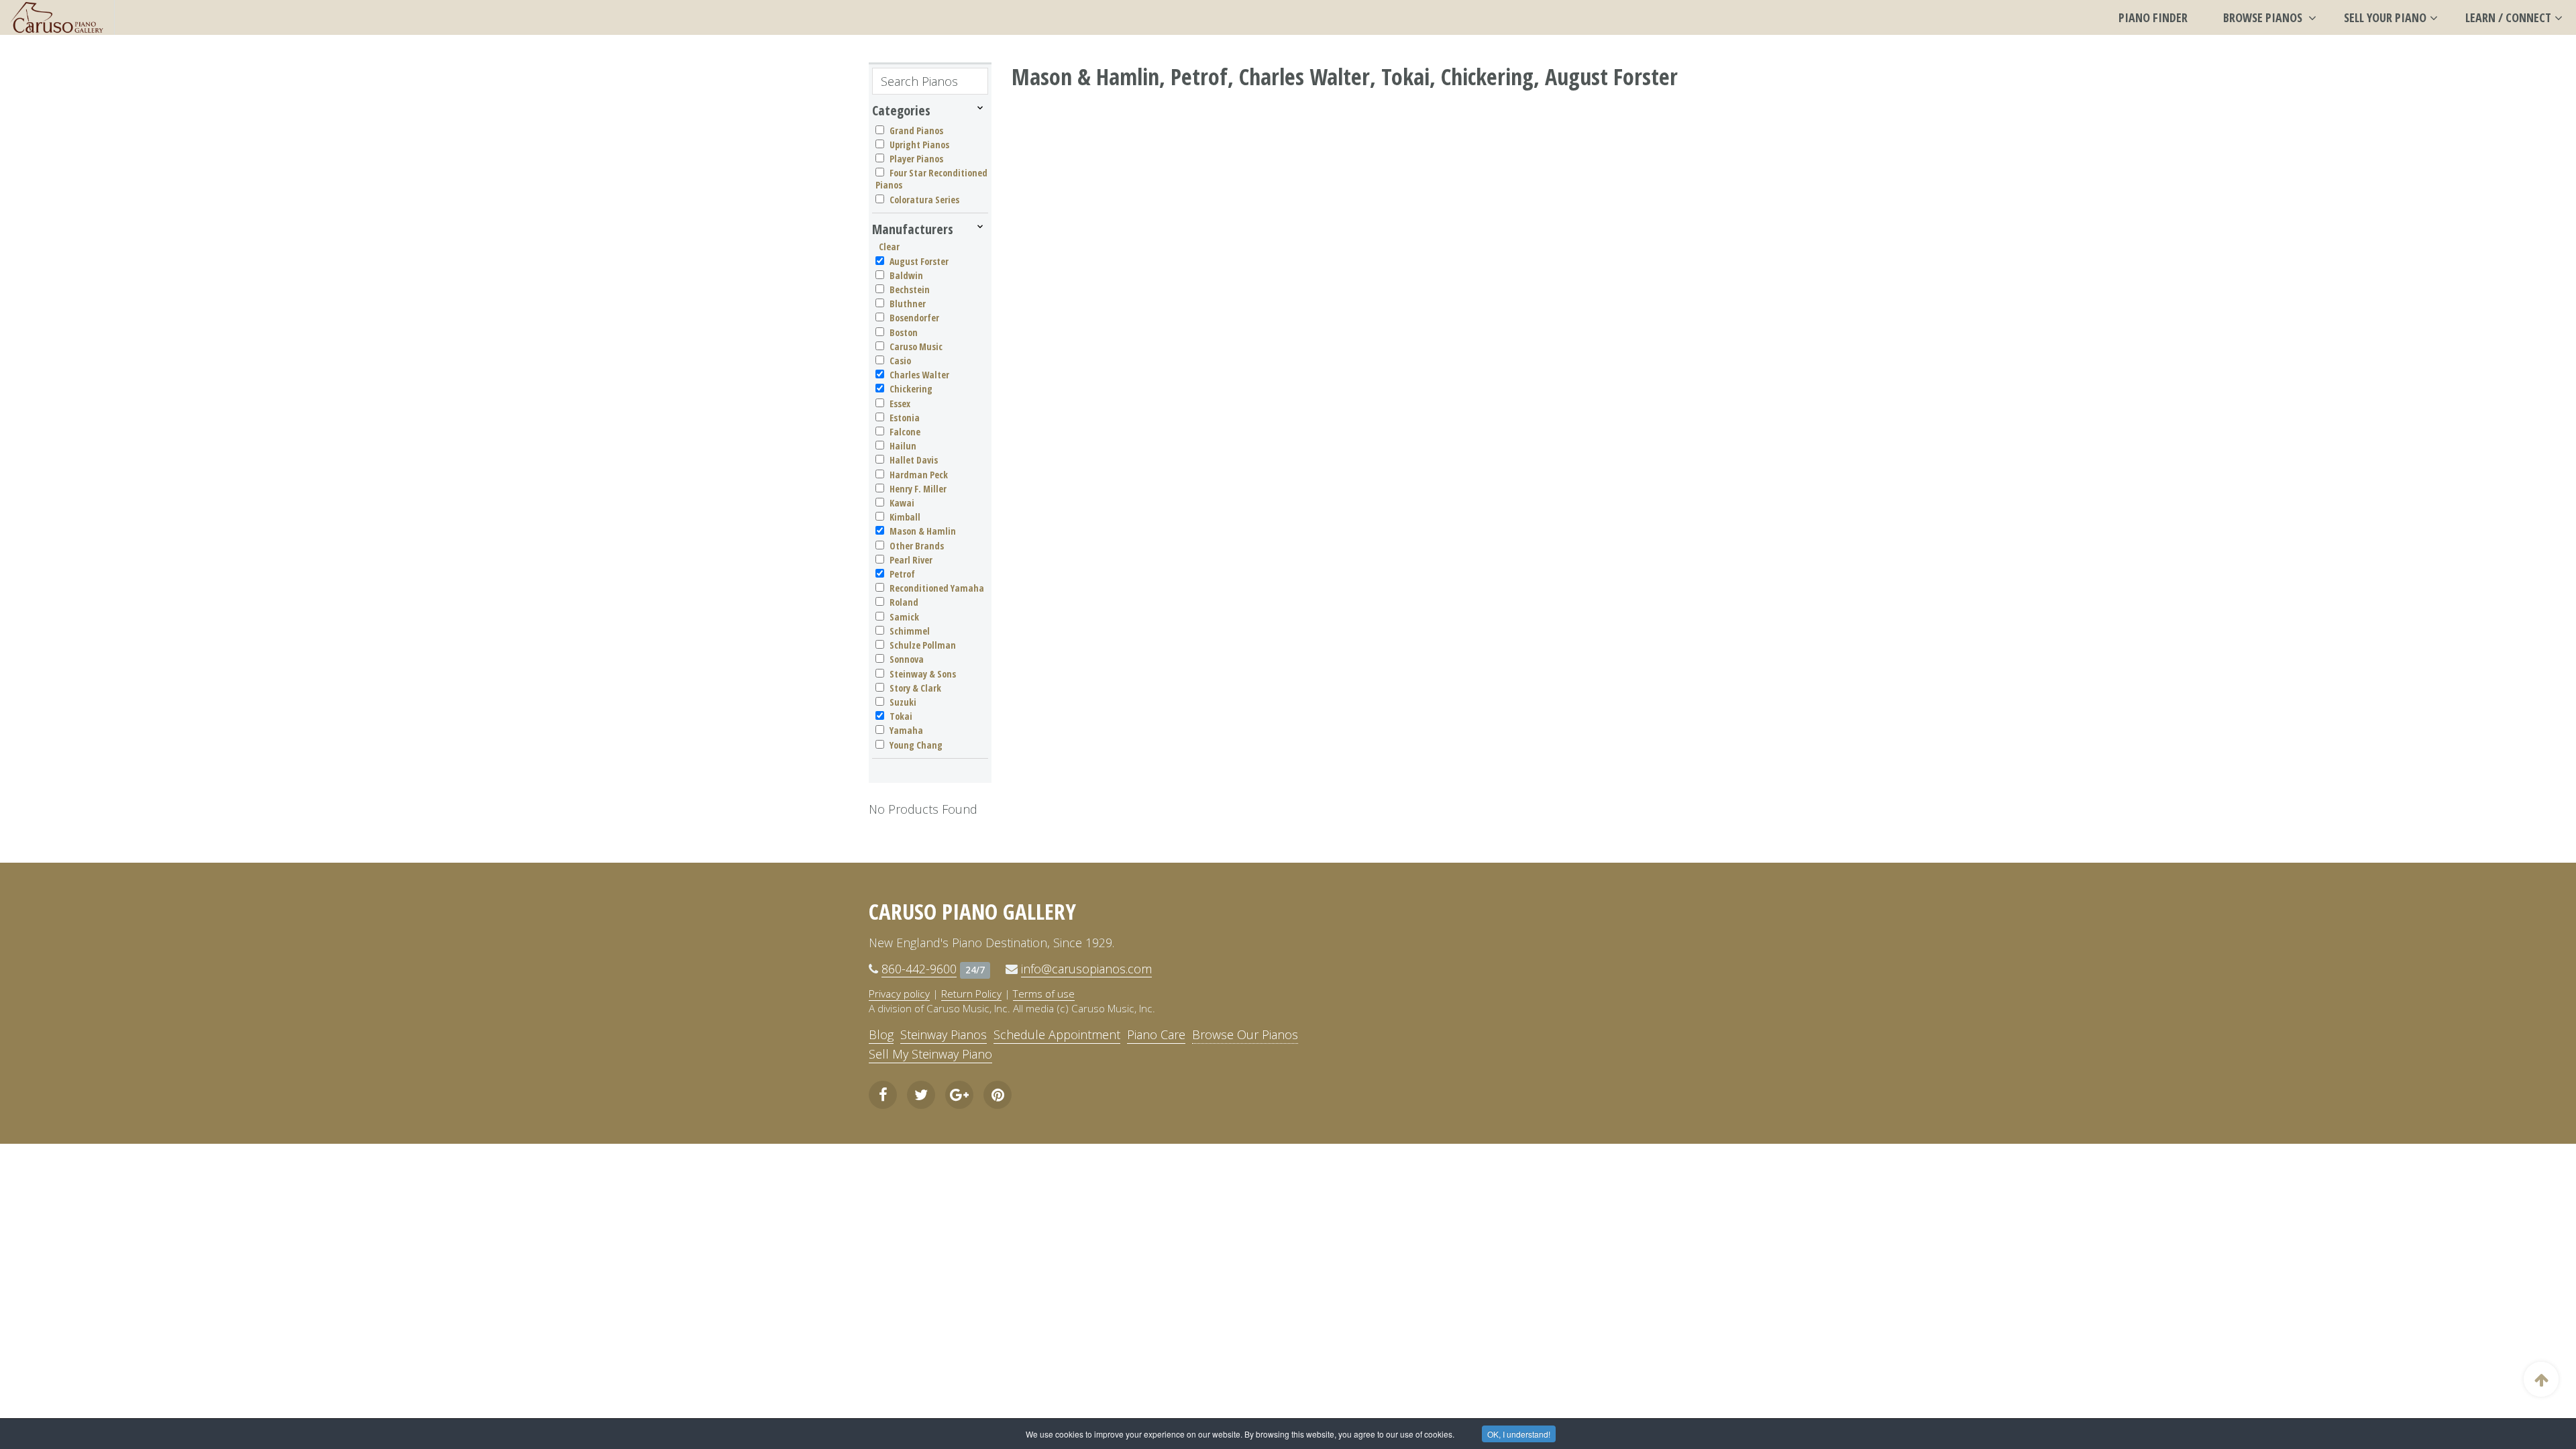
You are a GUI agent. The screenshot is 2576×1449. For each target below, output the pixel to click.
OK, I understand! (1519, 1434)
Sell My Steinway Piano (930, 1054)
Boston (904, 332)
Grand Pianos (916, 130)
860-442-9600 (919, 969)
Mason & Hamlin (923, 531)
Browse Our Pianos (1245, 1034)
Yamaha (906, 730)
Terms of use (1044, 994)
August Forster (919, 261)
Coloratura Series (924, 200)
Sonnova (907, 659)
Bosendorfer (914, 318)
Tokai (901, 716)
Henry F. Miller (918, 489)
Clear (889, 247)
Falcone (905, 432)
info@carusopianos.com (1086, 969)
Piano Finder (2153, 17)
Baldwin (906, 275)
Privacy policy (899, 994)
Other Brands (917, 546)
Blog (881, 1034)
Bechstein (910, 289)
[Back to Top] (2541, 1379)
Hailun (903, 446)
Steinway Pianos (944, 1034)
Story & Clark (915, 688)
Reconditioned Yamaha (937, 588)
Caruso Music (916, 346)
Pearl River (911, 560)
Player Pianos (916, 159)
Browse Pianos (2264, 17)
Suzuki (903, 702)
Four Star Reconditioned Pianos (931, 179)
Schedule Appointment (1057, 1034)
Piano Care (1156, 1034)
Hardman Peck (919, 475)
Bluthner (908, 304)
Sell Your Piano (2385, 17)
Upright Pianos (919, 145)
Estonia (905, 418)
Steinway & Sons (923, 674)
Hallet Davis (914, 460)
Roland (904, 602)
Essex (900, 404)
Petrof (902, 574)
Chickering (911, 389)
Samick (904, 617)
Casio (900, 361)
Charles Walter (919, 375)
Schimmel (910, 631)
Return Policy (971, 994)
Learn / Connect (2508, 17)
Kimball (905, 517)
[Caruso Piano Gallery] (57, 17)
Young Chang (916, 745)
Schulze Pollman (923, 645)
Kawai (902, 503)
